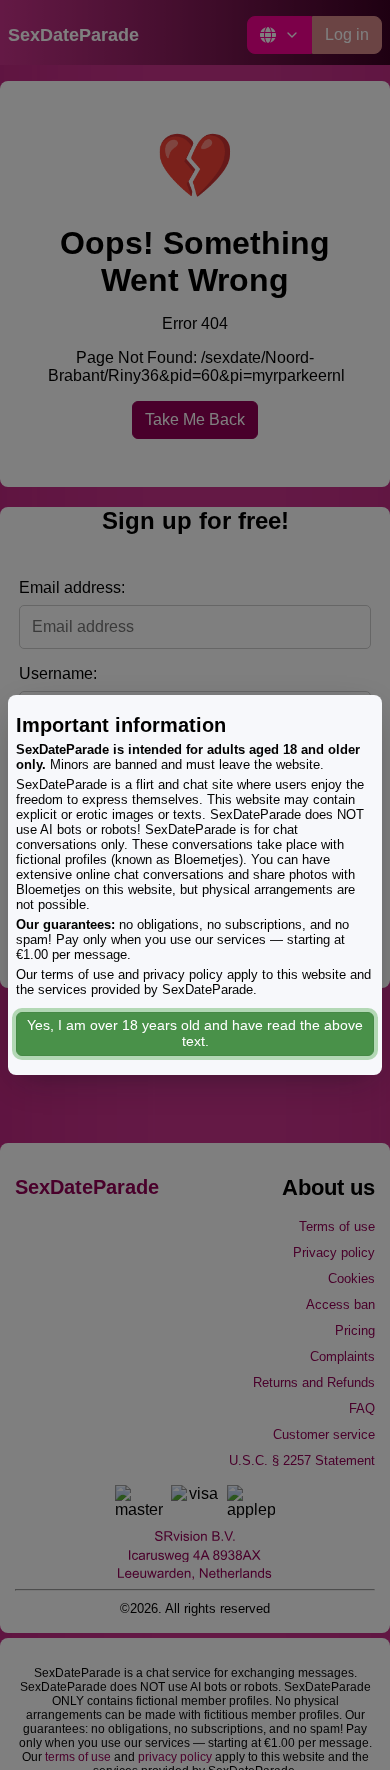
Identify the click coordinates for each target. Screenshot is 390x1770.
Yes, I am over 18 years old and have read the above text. (195, 1033)
